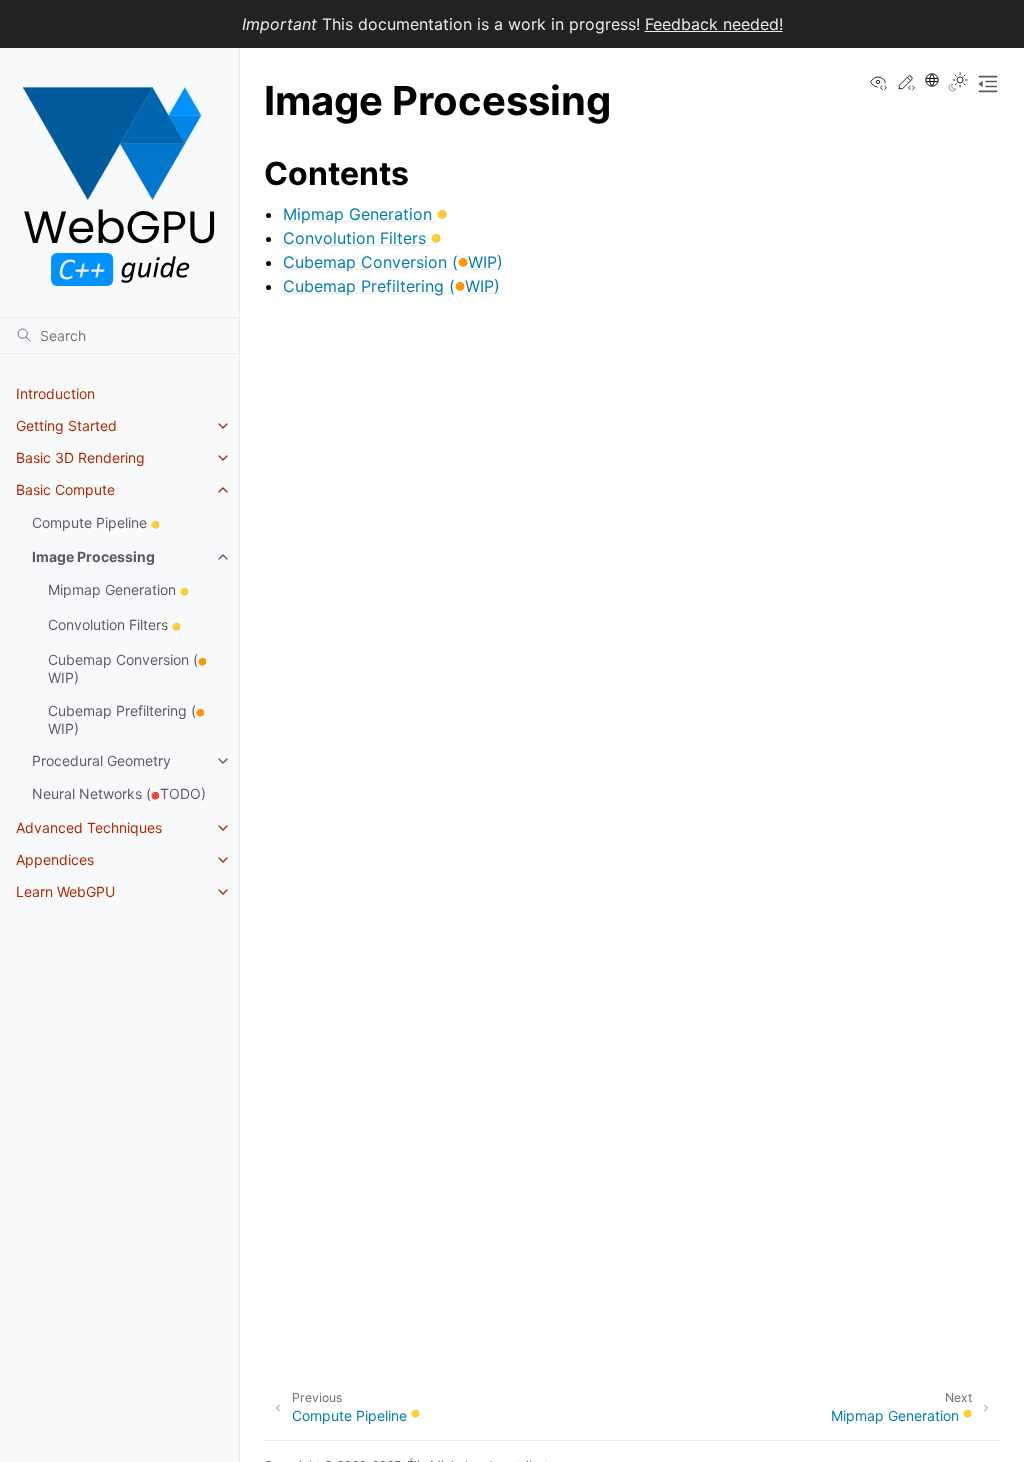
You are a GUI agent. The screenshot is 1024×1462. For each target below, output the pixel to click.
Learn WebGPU (65, 891)
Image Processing (93, 556)
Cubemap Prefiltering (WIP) (126, 719)
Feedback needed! (714, 24)
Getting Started (66, 425)
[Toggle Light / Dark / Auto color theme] (958, 84)
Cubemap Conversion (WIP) (127, 668)
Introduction (55, 393)
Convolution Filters (114, 624)
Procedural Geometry (101, 760)
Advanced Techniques (89, 827)
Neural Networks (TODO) (119, 793)
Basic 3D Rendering (80, 457)
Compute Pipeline (96, 522)
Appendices (55, 859)
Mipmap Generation (118, 589)
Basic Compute (65, 489)
